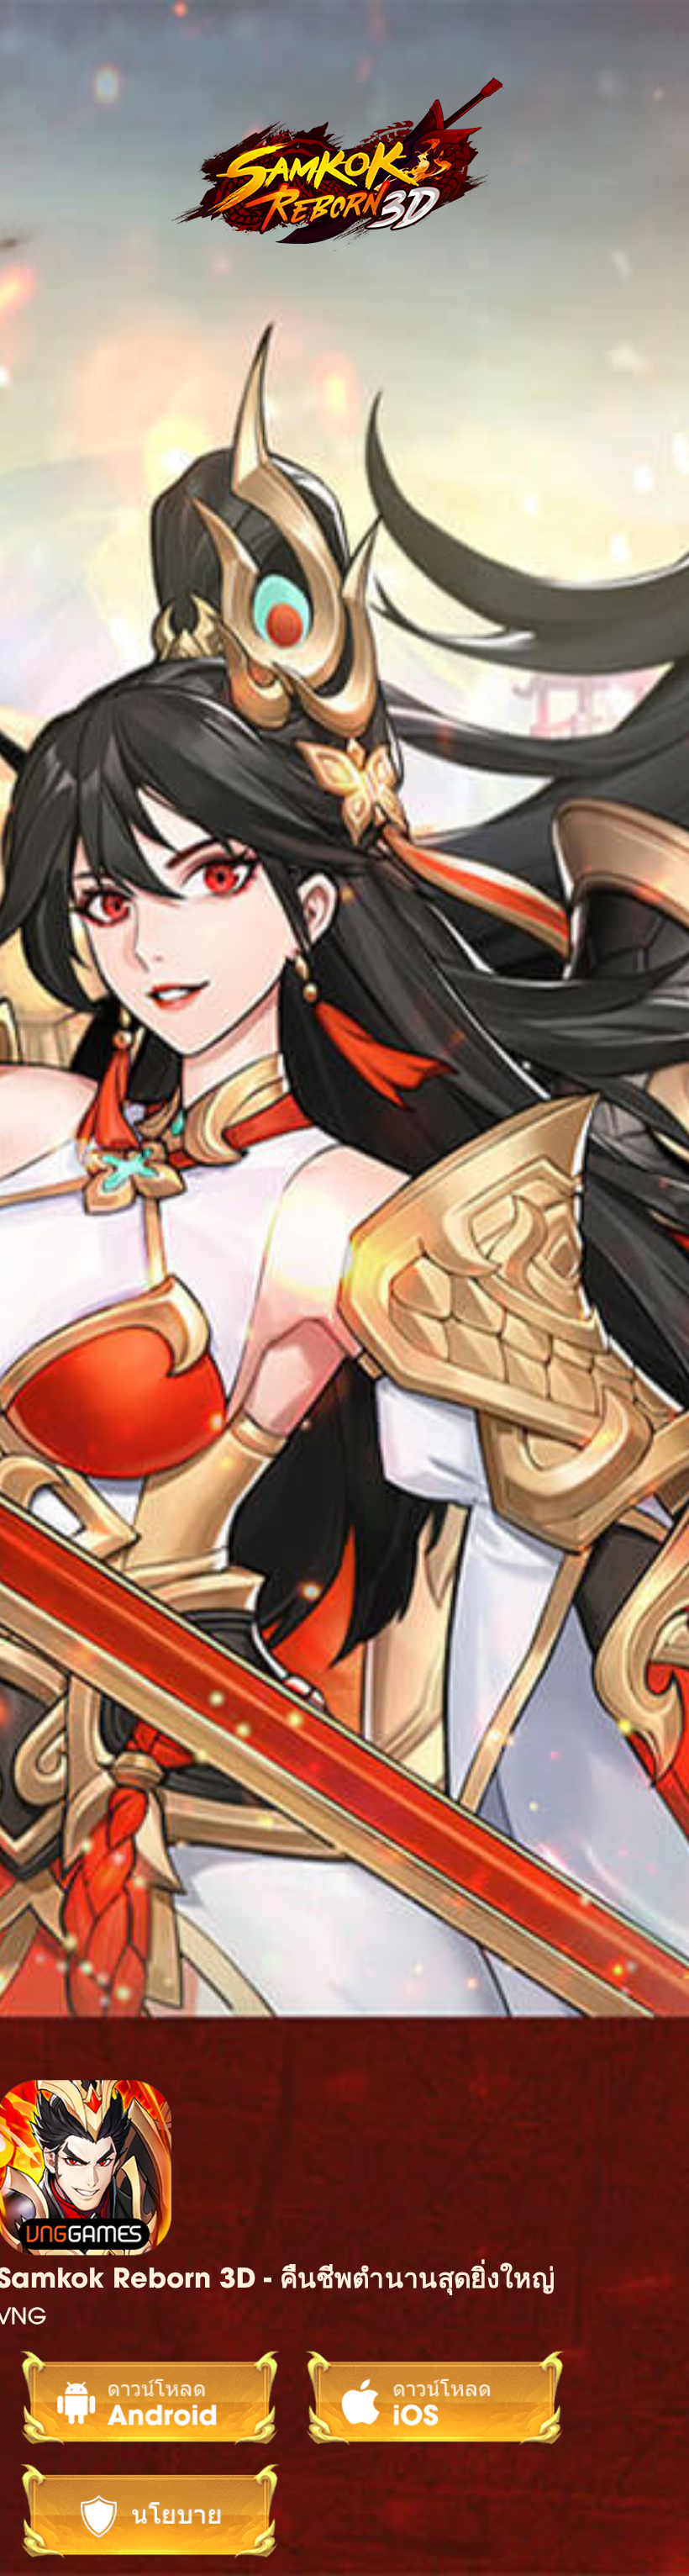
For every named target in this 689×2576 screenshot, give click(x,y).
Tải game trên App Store (424, 2398)
